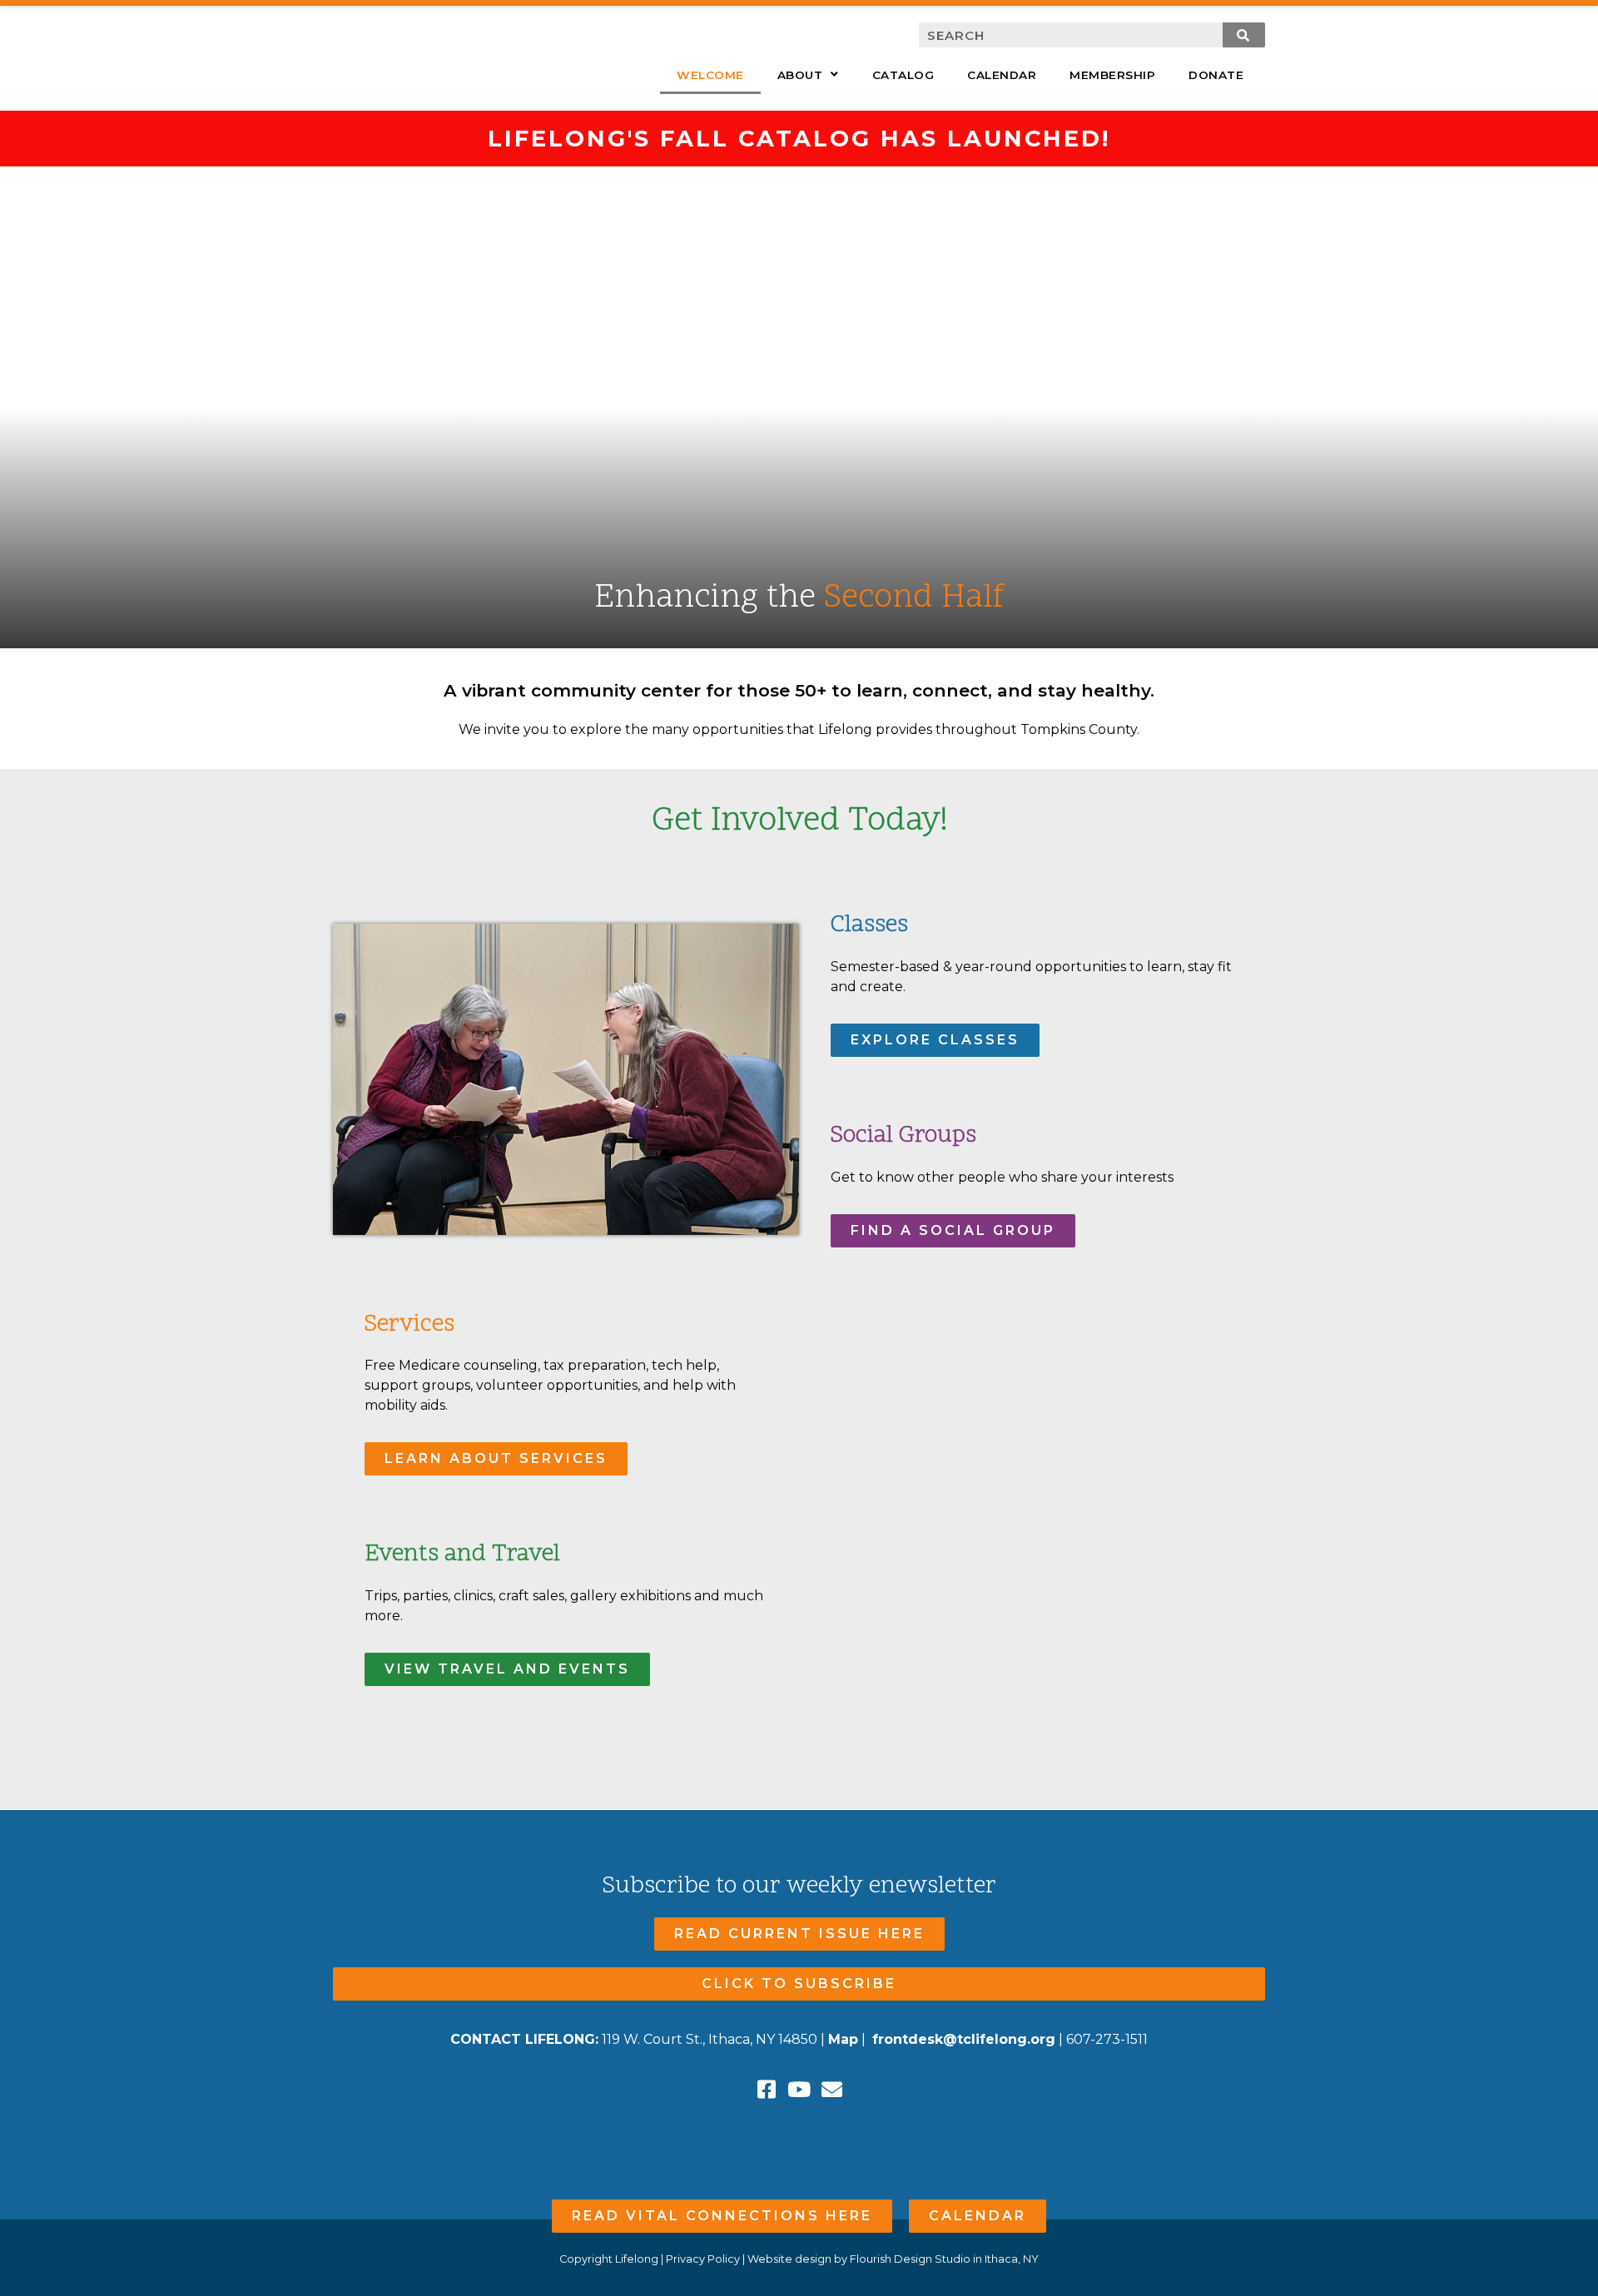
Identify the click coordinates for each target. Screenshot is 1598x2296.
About (800, 75)
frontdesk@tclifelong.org (964, 2039)
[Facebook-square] (767, 2089)
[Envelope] (832, 2089)
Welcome (710, 75)
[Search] (1244, 35)
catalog (903, 75)
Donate (1216, 75)
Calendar (1002, 75)
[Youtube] (799, 2089)
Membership (1112, 75)
